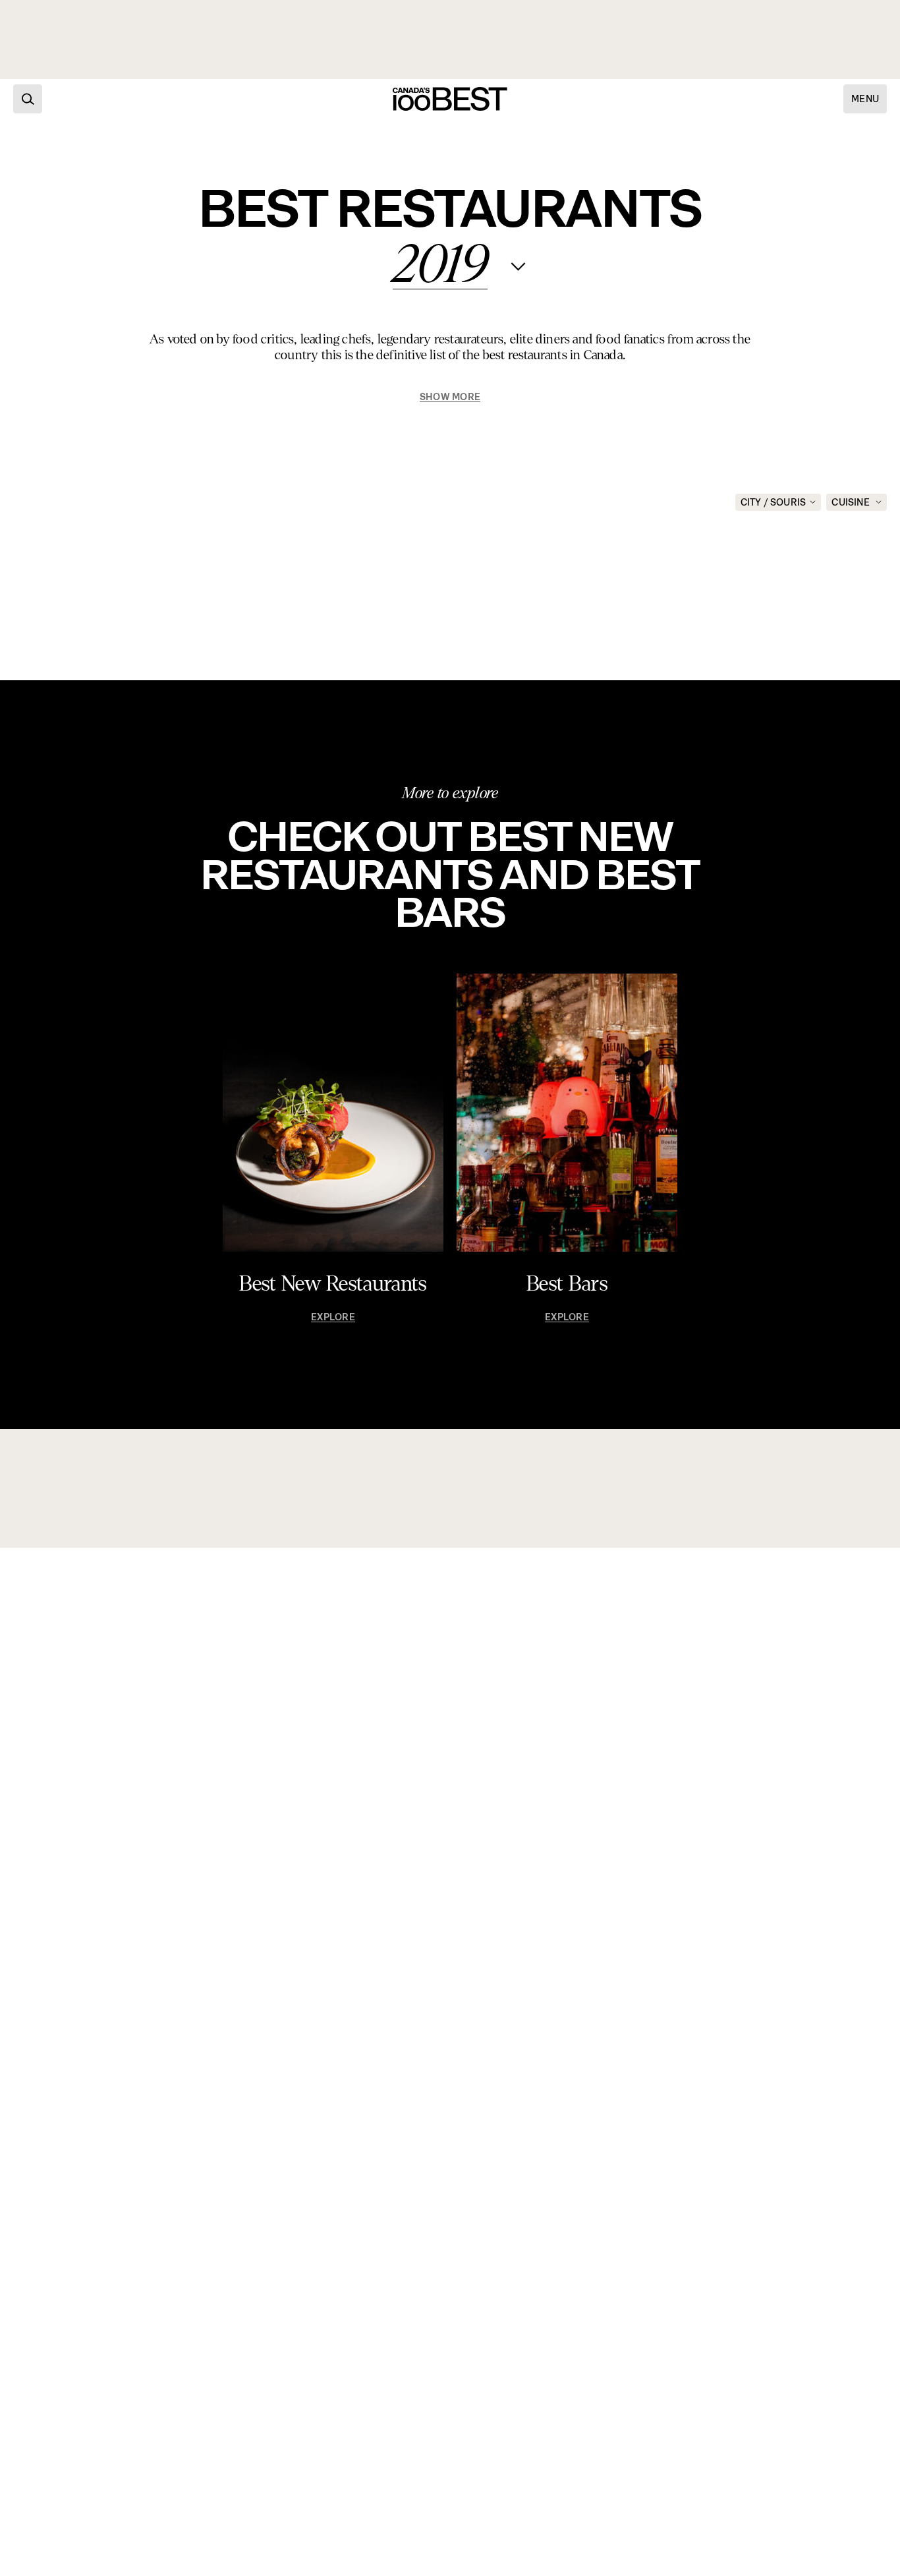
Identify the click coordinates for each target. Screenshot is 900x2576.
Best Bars (567, 1284)
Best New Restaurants (333, 1284)
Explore (333, 1317)
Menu (865, 99)
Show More (450, 397)
